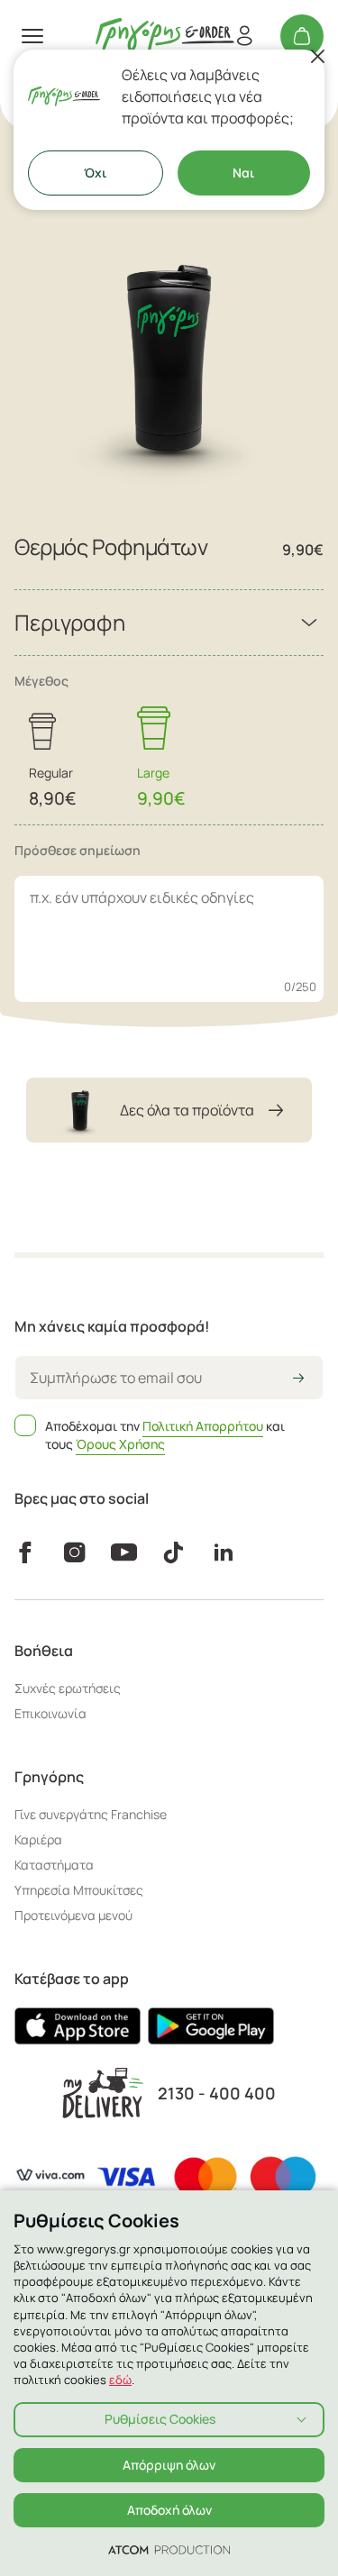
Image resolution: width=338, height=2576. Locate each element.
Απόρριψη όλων (169, 2465)
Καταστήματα (54, 1865)
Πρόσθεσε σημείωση (78, 850)
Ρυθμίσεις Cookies (160, 2419)
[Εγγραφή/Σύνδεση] (244, 36)
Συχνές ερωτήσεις (68, 1688)
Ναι (243, 173)
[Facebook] (25, 1552)
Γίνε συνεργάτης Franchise (91, 1814)
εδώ (120, 2380)
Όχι (95, 173)
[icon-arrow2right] (298, 1379)
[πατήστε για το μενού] (32, 36)
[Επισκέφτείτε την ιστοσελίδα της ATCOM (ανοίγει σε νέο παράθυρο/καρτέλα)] (169, 2549)
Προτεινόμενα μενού (73, 1915)
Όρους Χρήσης (120, 1444)
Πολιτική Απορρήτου (203, 1426)
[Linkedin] (224, 1552)
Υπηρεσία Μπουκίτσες (79, 1890)
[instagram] (74, 1552)
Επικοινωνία (50, 1713)
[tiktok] (174, 1552)
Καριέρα (38, 1839)
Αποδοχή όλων (169, 2510)
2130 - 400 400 (217, 2094)
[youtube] (124, 1552)
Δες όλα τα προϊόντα (187, 1110)
